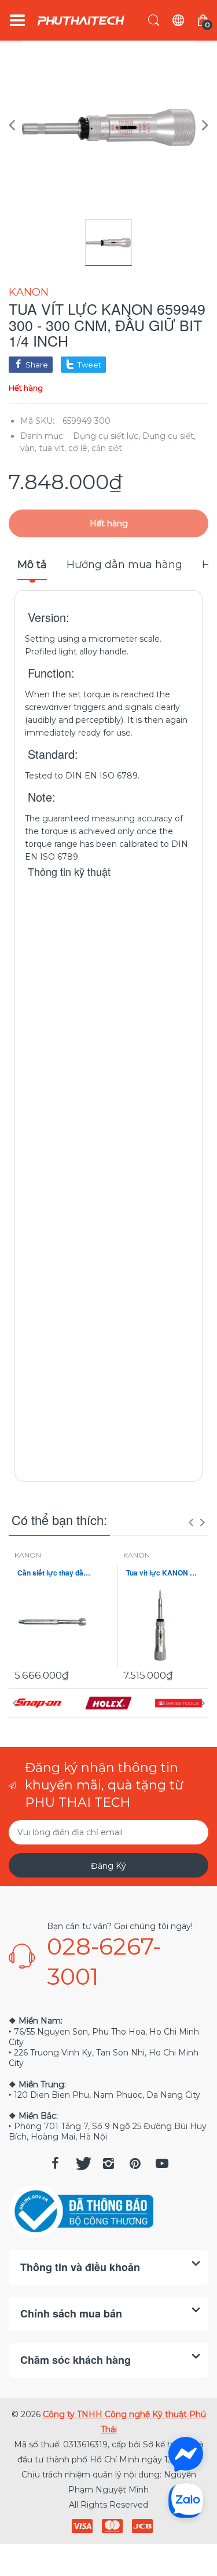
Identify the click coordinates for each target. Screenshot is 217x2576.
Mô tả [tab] (32, 565)
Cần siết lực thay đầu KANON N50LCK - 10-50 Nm (54, 1573)
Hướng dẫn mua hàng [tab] (124, 565)
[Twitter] (82, 2163)
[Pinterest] (135, 2163)
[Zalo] (186, 2500)
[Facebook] (56, 2163)
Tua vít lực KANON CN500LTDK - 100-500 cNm (163, 1573)
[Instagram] (109, 2163)
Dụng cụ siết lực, (106, 436)
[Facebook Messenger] (186, 2454)
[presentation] (191, 1522)
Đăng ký (108, 1866)
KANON (29, 292)
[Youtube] (162, 2163)
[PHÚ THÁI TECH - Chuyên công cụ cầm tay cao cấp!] (81, 21)
